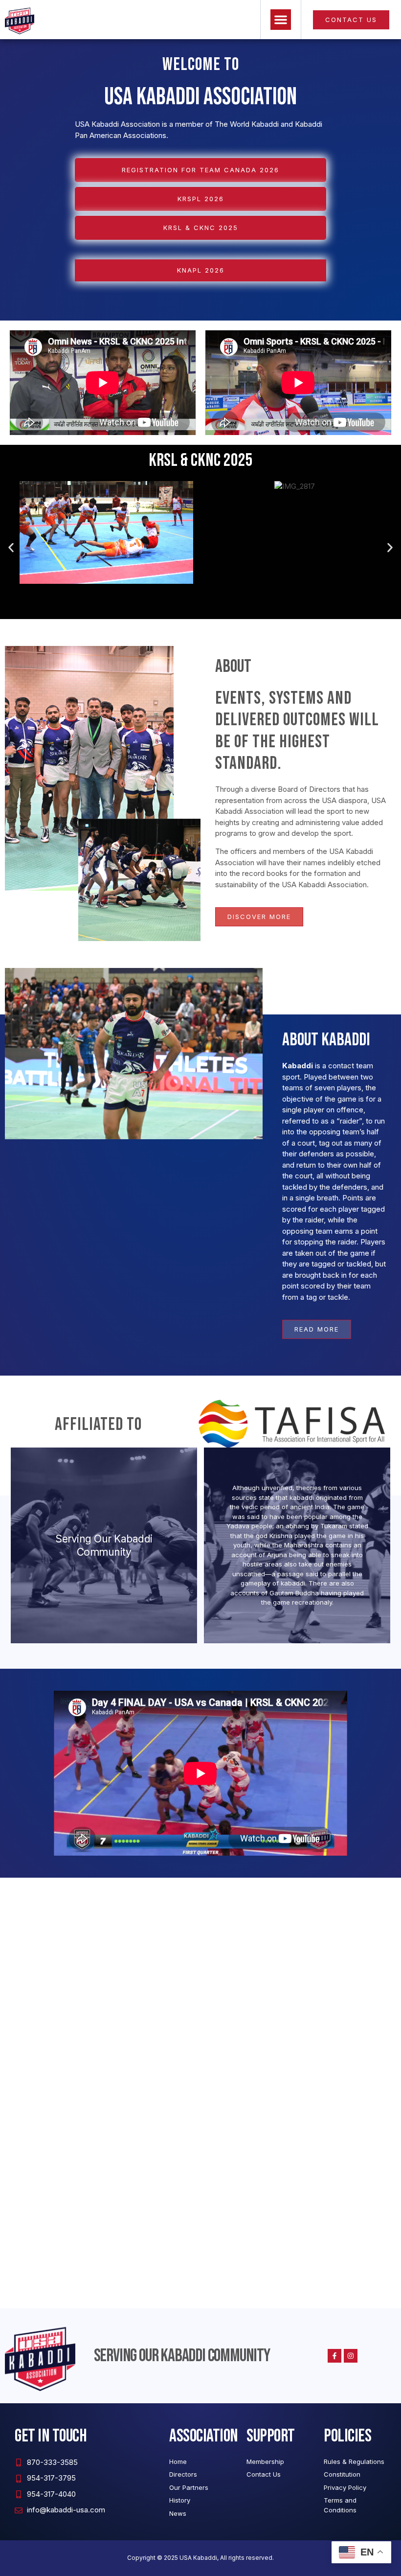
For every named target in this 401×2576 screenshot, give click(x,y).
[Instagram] (351, 2356)
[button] (281, 20)
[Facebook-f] (334, 2356)
